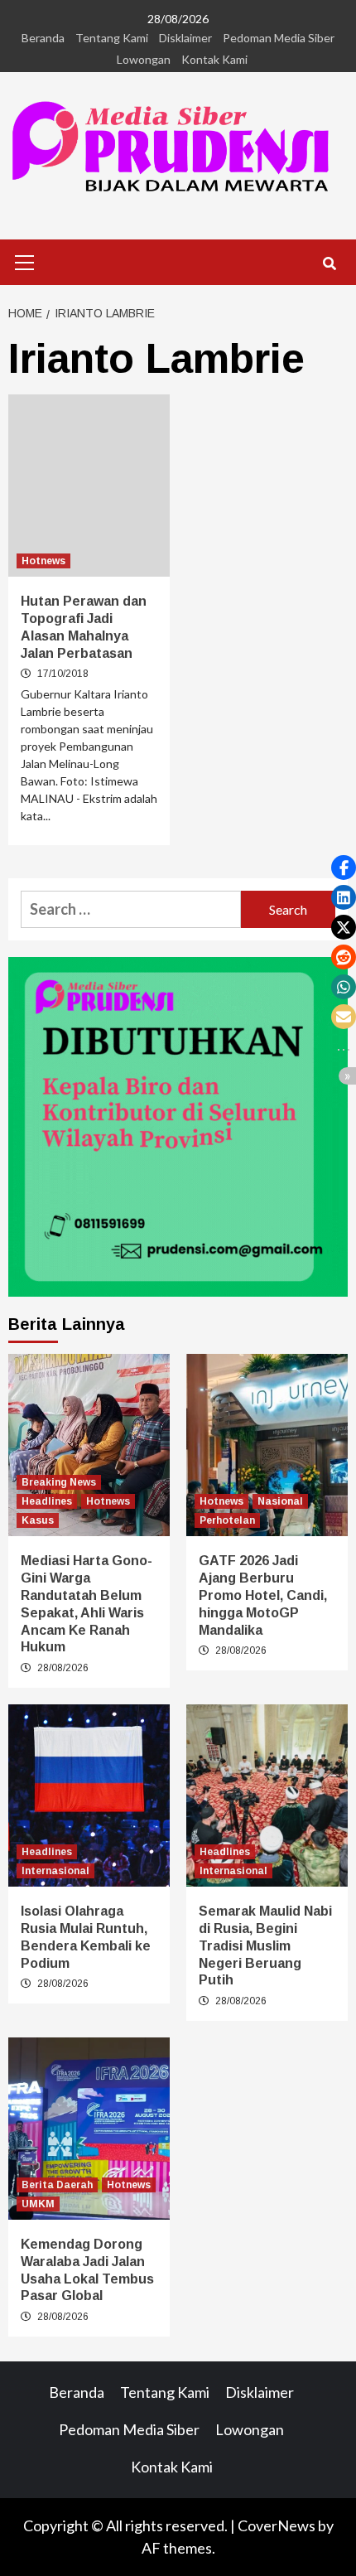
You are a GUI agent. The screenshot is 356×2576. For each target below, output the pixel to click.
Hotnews (43, 561)
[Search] (329, 264)
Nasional (280, 1501)
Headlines (47, 1501)
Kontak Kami (214, 59)
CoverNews (277, 2525)
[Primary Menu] (25, 260)
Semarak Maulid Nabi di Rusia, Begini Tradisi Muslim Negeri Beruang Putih (265, 1945)
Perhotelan (227, 1520)
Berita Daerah (57, 2185)
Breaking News (59, 1482)
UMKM (38, 2204)
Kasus (38, 1520)
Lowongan (144, 59)
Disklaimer (185, 38)
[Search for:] (131, 909)
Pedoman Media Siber (279, 38)
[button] (344, 868)
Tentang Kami (112, 38)
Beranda (43, 38)
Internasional (55, 1871)
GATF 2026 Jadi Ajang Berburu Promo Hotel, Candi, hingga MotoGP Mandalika (263, 1595)
